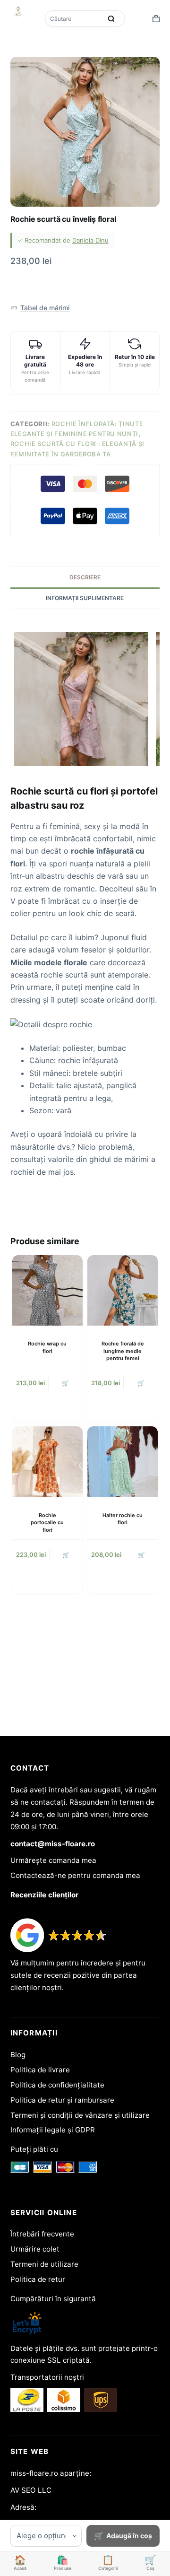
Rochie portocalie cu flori (47, 1523)
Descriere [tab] (85, 577)
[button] (40, 308)
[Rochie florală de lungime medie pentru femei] (123, 1290)
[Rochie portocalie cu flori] (47, 1462)
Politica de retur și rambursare (62, 2100)
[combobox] (74, 18)
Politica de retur (38, 2279)
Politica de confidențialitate (57, 2085)
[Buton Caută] (111, 18)
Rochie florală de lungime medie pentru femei (123, 1351)
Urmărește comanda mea (53, 1860)
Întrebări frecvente (42, 2234)
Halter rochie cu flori (123, 1519)
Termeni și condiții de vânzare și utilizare (80, 2115)
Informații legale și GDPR (53, 2130)
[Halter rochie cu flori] (123, 1462)
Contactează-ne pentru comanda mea (75, 1875)
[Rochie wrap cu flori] (47, 1290)
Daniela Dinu (90, 240)
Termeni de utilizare (44, 2264)
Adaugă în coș (129, 2536)
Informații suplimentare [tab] (85, 598)
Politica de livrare (40, 2070)
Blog (18, 2055)
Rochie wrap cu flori (47, 1347)
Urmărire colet (35, 2249)
